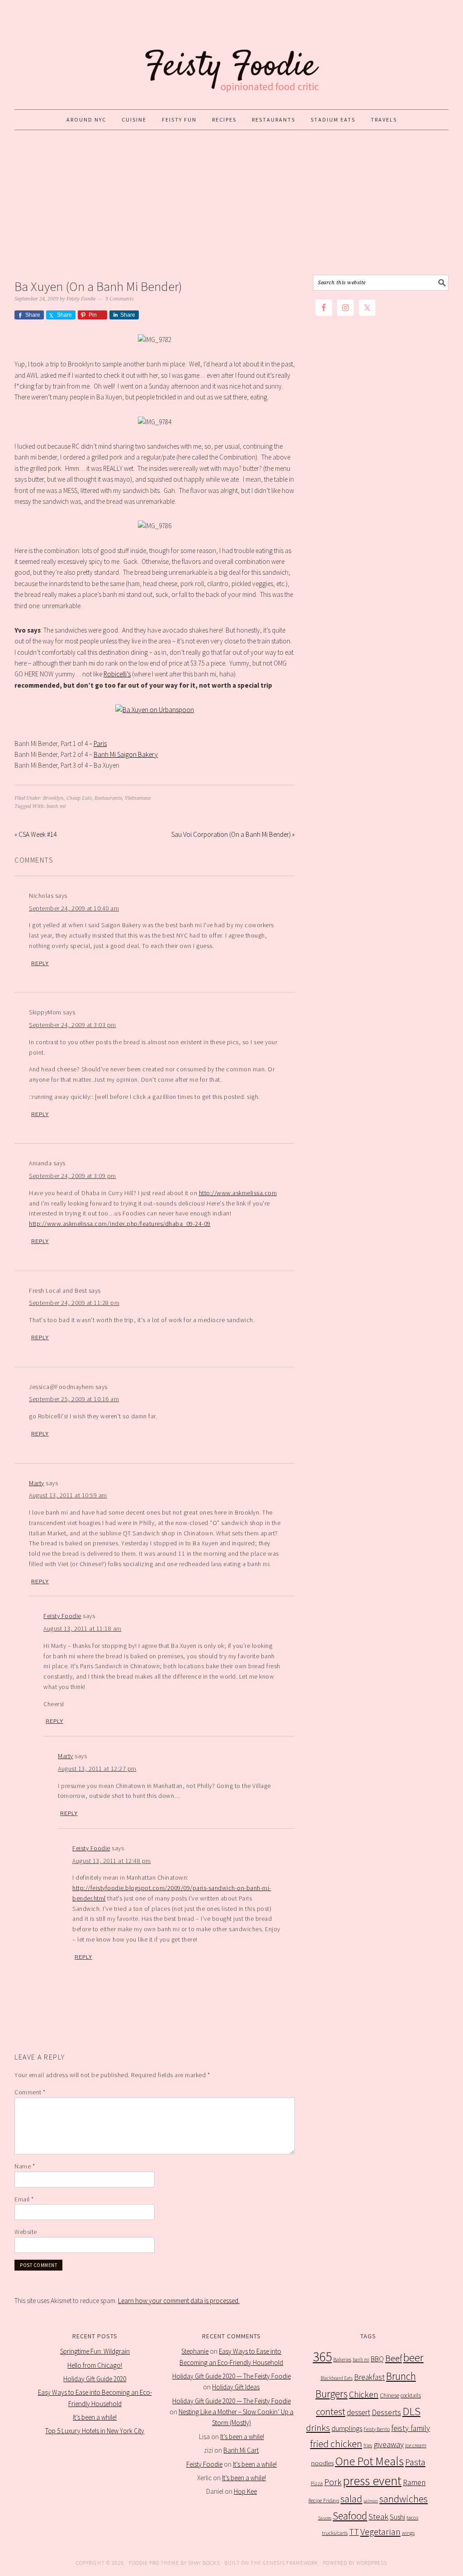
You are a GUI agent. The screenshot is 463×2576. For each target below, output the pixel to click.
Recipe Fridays (324, 2500)
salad (351, 2499)
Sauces (325, 2518)
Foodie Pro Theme (154, 2563)
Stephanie (195, 2351)
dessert (359, 2412)
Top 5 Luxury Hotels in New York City (95, 2431)
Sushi (397, 2517)
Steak (378, 2516)
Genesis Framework (291, 2563)
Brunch (401, 2376)
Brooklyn (53, 798)
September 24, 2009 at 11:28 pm (74, 1303)
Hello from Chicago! (95, 2365)
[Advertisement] (231, 202)
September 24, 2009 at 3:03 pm (73, 1025)
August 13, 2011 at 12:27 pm (97, 1769)
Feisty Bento (377, 2429)
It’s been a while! (95, 2417)
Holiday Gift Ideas (236, 2387)
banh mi (56, 806)
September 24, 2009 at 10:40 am (74, 908)
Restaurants (108, 798)
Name (25, 2166)
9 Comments (120, 299)
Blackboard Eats (337, 2378)
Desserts (386, 2412)
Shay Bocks (204, 2563)
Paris (100, 744)
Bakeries (342, 2359)
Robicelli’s (117, 674)
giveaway (389, 2444)
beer (413, 2358)
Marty (37, 1483)
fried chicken (336, 2444)
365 (322, 2357)
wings (408, 2533)
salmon (371, 2501)
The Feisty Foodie (231, 55)
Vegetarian (380, 2532)
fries (368, 2445)
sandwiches (404, 2499)
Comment (30, 2092)
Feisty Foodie (62, 1616)
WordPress (372, 2563)
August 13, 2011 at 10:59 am (68, 1495)
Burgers (332, 2394)
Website (26, 2232)
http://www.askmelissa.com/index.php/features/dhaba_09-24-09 (120, 1224)
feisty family (411, 2428)
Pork (333, 2482)
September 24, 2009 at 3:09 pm (73, 1176)
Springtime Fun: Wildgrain (95, 2351)
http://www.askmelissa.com (238, 1193)
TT (354, 2532)
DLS (411, 2411)
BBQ (377, 2359)
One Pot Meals (369, 2461)
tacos (412, 2517)
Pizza (317, 2483)
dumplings (347, 2428)
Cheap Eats (79, 798)
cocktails (411, 2395)
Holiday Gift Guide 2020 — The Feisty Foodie (231, 2376)
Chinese (390, 2395)
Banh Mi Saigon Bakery (126, 754)
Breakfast (369, 2377)
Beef (394, 2358)
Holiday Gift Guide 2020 (95, 2379)
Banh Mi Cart (241, 2450)
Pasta (415, 2462)
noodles (322, 2463)
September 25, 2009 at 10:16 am (74, 1399)
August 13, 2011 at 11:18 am (83, 1628)
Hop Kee (245, 2491)
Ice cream (416, 2445)
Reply (40, 963)
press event (372, 2481)
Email (24, 2199)
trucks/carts (335, 2533)
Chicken (364, 2394)
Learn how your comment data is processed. (179, 2301)
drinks (318, 2428)
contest (331, 2412)
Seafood (350, 2516)
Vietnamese (138, 798)
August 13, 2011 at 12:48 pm (112, 1861)
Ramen (414, 2482)
